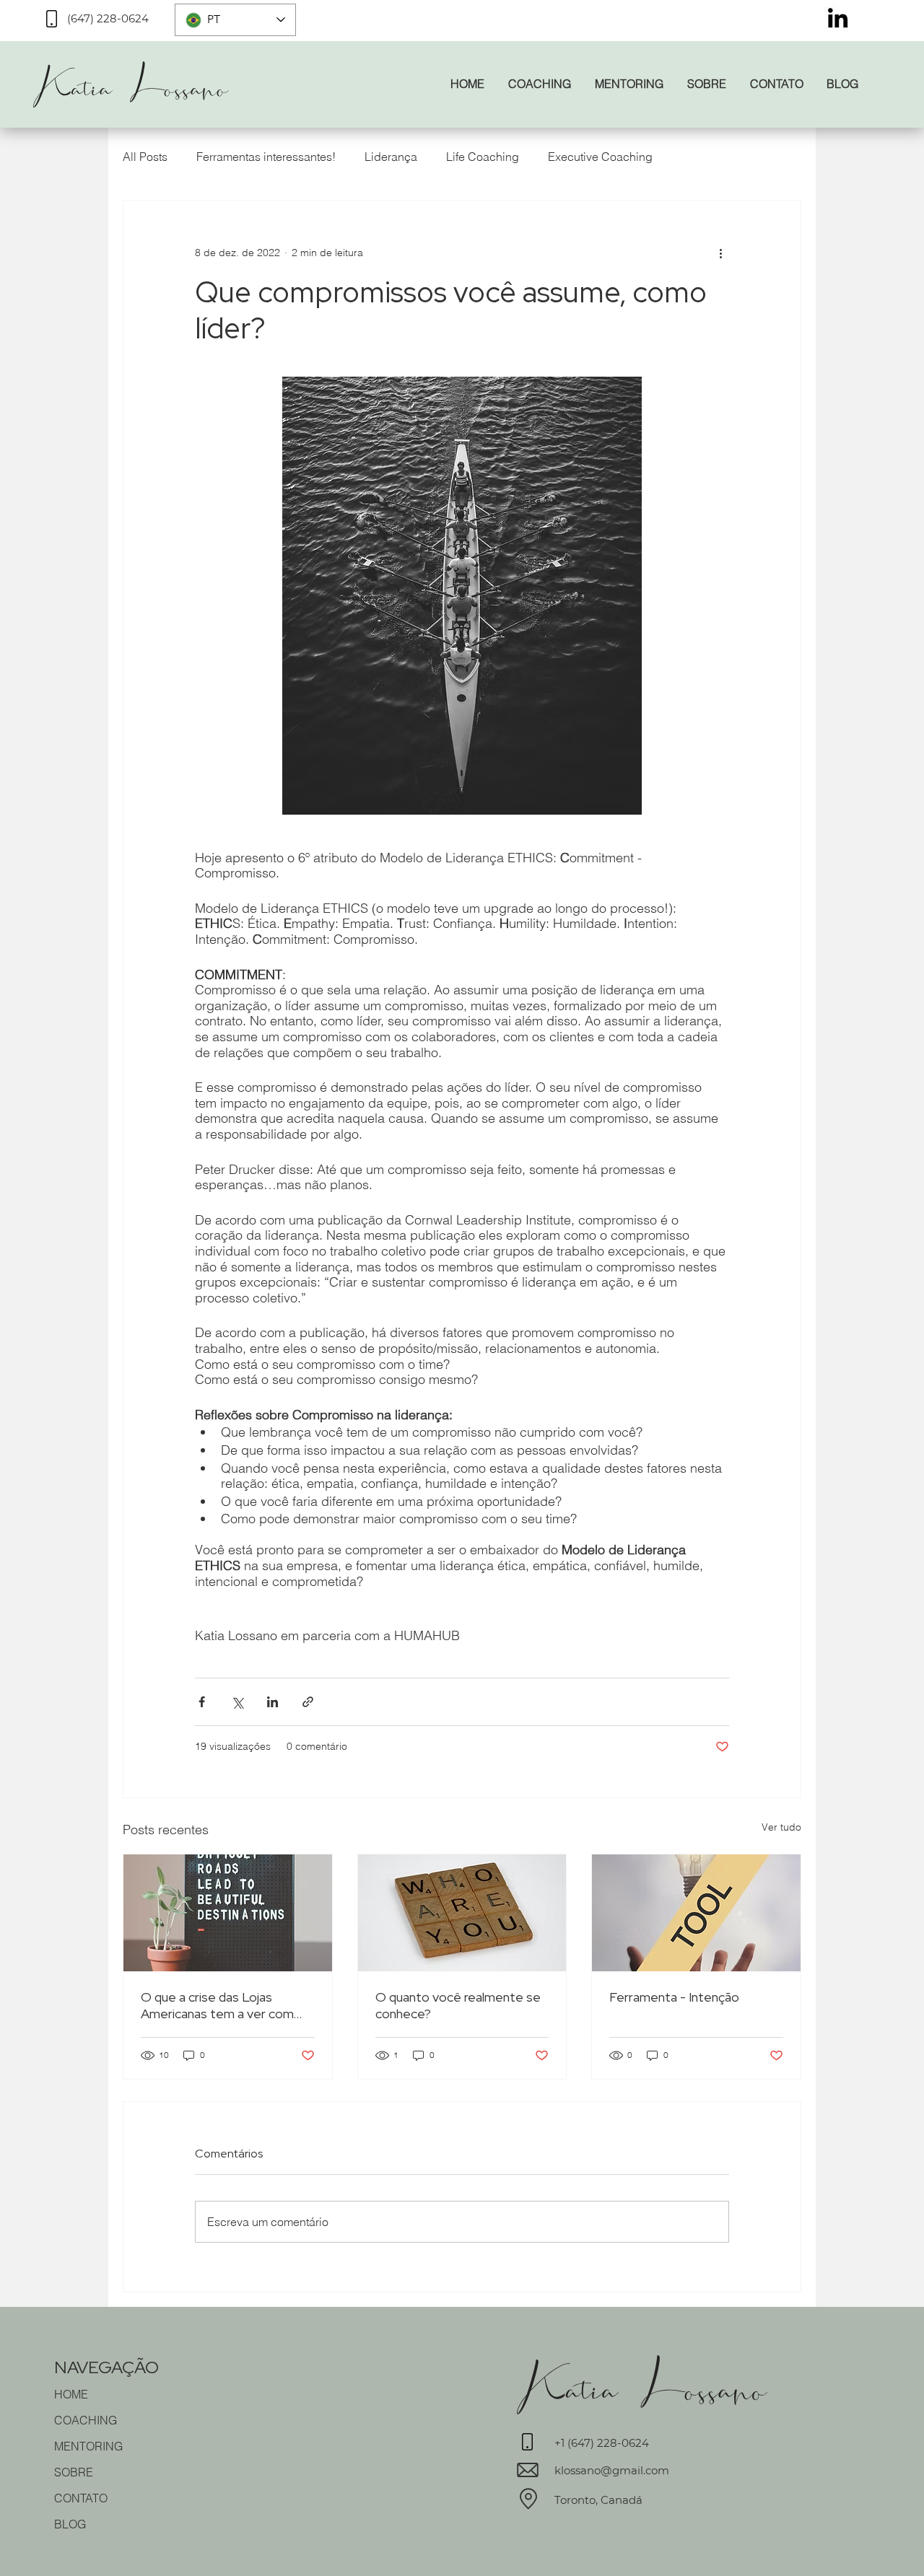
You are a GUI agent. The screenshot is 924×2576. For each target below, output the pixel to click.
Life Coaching (483, 157)
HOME (71, 2394)
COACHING (86, 2420)
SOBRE (74, 2472)
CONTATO (81, 2498)
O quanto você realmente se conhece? (458, 2005)
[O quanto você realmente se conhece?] (462, 1913)
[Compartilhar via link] (308, 1702)
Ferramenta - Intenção (674, 1997)
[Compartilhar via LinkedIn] (273, 1702)
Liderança (391, 157)
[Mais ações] (720, 253)
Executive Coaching (600, 157)
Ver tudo (781, 1827)
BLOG (70, 2524)
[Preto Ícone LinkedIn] (838, 18)
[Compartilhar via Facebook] (202, 1702)
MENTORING (88, 2446)
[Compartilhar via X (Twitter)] (237, 1702)
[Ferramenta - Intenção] (696, 1913)
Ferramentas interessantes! (266, 157)
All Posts (145, 157)
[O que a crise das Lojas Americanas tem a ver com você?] (228, 1913)
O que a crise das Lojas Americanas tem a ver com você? (217, 2005)
